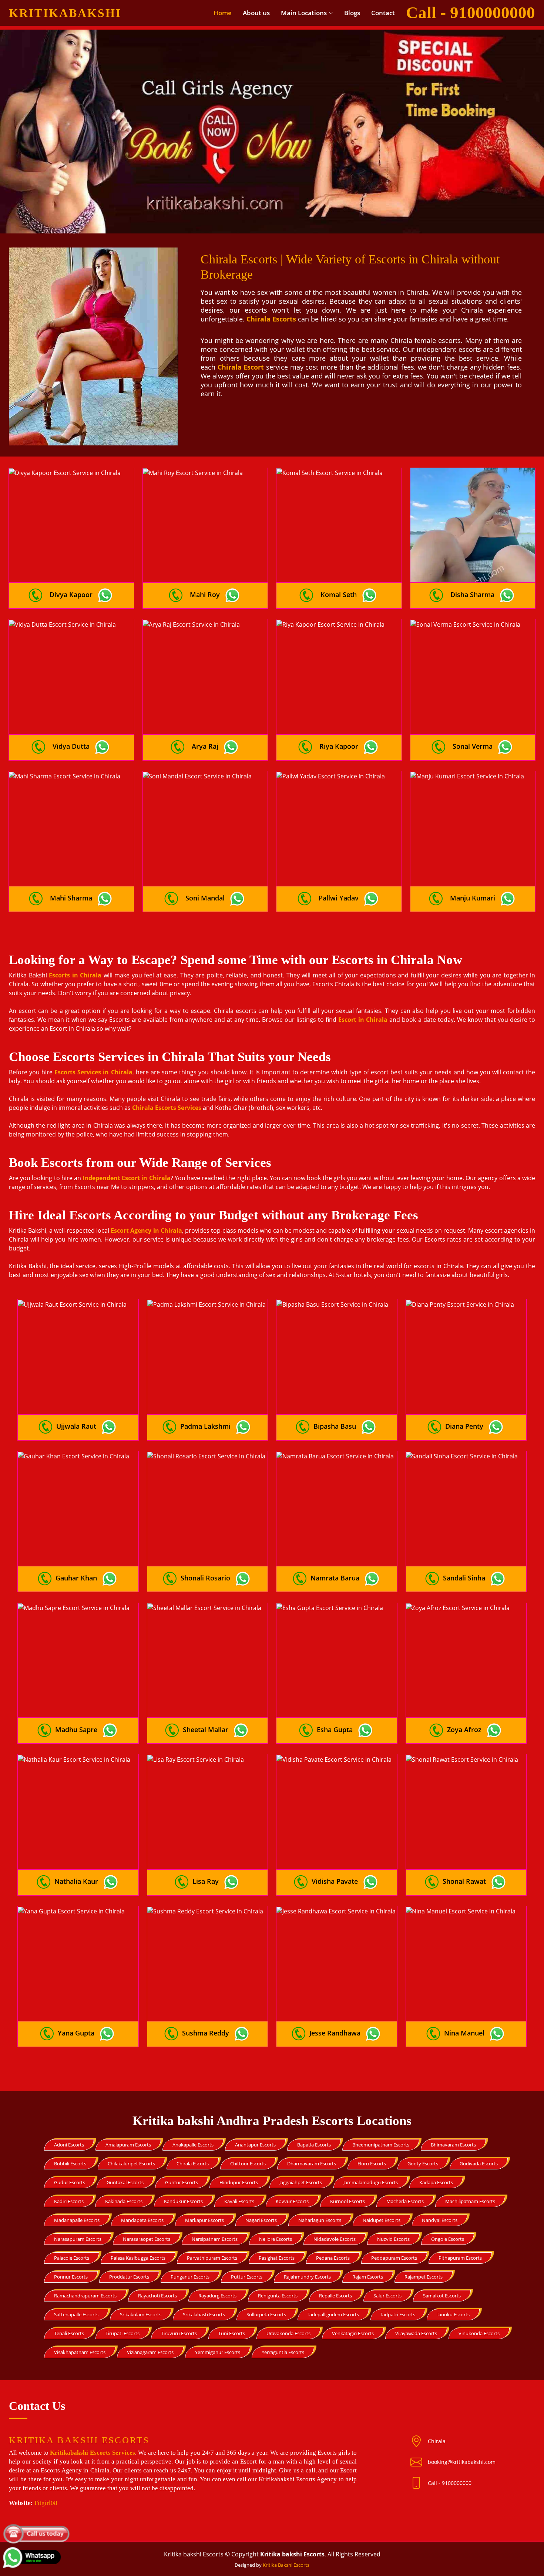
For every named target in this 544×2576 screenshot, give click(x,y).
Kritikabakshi (65, 13)
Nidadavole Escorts (335, 2239)
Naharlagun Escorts (320, 2220)
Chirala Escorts (193, 2163)
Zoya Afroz (464, 1730)
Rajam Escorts (368, 2277)
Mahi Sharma (71, 898)
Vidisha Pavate (335, 1881)
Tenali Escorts (69, 2333)
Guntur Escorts (182, 2182)
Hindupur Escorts (239, 2182)
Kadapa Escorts (436, 2182)
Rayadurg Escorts (217, 2296)
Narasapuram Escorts (78, 2239)
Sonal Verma (473, 746)
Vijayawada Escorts (416, 2333)
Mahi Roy (205, 595)
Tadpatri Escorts (398, 2314)
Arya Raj (205, 746)
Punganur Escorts (190, 2277)
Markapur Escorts (204, 2220)
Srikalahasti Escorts (204, 2314)
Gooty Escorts (423, 2163)
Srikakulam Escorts (141, 2314)
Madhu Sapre (76, 1730)
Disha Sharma (472, 595)
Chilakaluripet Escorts (131, 2163)
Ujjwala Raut (76, 1426)
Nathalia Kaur (76, 1881)
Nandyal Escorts (440, 2220)
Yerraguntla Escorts (283, 2352)
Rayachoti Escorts (157, 2296)
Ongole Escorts (448, 2239)
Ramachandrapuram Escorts (85, 2296)
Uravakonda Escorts (288, 2333)
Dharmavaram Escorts (312, 2163)
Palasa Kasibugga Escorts (138, 2258)
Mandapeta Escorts (142, 2220)
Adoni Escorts (69, 2145)
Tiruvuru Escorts (179, 2333)
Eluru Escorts (372, 2163)
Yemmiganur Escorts (218, 2352)
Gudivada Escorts (479, 2163)
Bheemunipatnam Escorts (381, 2145)
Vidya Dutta (71, 746)
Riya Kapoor (339, 746)
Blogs (352, 13)
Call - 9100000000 (450, 2483)
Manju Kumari (473, 898)
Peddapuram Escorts (394, 2258)
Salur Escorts (387, 2296)
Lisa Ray (206, 1881)
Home (223, 13)
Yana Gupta (76, 2033)
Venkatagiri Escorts (353, 2333)
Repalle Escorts (335, 2296)
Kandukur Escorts (183, 2201)
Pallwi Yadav (339, 898)
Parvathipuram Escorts (212, 2258)
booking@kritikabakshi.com (462, 2462)
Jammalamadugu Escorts (371, 2182)
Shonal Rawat (464, 1881)
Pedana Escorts (333, 2258)
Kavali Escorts (239, 2201)
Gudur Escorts (70, 2182)
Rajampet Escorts (424, 2277)
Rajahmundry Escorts (307, 2277)
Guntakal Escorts (125, 2182)
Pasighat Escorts (277, 2258)
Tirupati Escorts (122, 2333)
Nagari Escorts (261, 2220)
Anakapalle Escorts (193, 2145)
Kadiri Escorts (69, 2201)
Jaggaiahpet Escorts (301, 2182)
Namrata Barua (335, 1578)
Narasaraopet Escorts (147, 2239)
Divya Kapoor (71, 595)
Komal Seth (339, 595)
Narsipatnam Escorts (215, 2239)
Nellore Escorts (276, 2239)
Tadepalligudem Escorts (333, 2314)
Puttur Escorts (247, 2277)
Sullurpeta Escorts (266, 2314)
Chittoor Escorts (248, 2163)
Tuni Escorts (232, 2333)
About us (256, 13)
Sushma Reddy (206, 2033)
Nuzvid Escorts (393, 2239)
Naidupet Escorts (382, 2220)
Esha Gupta (335, 1730)
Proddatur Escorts (129, 2277)
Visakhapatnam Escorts (80, 2352)
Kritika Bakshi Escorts (286, 2565)
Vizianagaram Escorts (150, 2352)
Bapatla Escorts (314, 2145)
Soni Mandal (205, 898)
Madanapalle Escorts (77, 2220)
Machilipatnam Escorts (470, 2201)
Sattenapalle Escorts (76, 2314)
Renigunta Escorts (278, 2296)
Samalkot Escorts (442, 2296)
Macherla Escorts (405, 2201)
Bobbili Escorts (70, 2163)
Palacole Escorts (72, 2258)
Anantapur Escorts (255, 2145)
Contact (383, 13)
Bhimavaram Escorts (453, 2145)
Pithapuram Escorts (460, 2258)
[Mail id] (419, 2483)
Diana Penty (464, 1426)
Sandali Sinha (464, 1578)
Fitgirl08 (46, 2503)
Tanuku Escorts (453, 2314)
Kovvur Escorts (292, 2201)
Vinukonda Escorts (479, 2333)
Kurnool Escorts (347, 2201)
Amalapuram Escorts (128, 2145)
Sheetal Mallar (206, 1730)
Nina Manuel (464, 2033)
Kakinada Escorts (124, 2201)
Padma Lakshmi (205, 1426)
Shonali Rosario (205, 1578)
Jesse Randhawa (335, 2033)
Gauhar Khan (76, 1578)
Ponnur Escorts (71, 2277)
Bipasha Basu (335, 1426)
